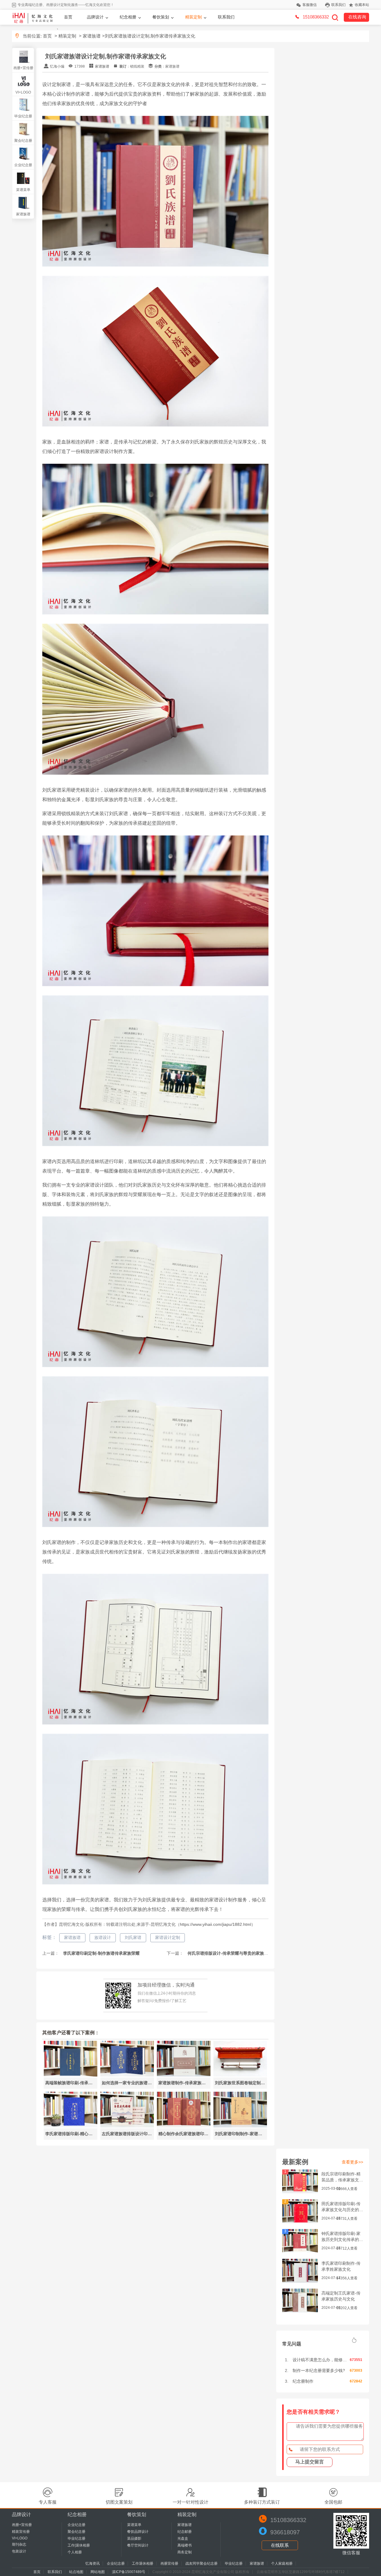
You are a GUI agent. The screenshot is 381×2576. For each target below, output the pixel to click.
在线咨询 (357, 17)
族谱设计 (103, 1937)
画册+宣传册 (23, 68)
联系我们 (338, 5)
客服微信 (310, 5)
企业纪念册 (23, 165)
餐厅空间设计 (138, 2545)
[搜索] (335, 17)
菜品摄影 (134, 2538)
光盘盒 (183, 2538)
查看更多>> (352, 2162)
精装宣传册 (21, 2532)
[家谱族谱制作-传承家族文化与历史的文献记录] (184, 2075)
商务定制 (185, 2552)
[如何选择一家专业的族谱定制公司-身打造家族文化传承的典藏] (127, 2075)
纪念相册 (128, 17)
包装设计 (19, 2551)
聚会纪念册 (23, 141)
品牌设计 (95, 17)
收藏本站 (362, 5)
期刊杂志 (19, 2544)
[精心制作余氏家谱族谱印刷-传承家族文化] (184, 2126)
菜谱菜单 (23, 190)
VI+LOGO (23, 92)
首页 (68, 17)
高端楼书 (185, 2545)
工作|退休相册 (79, 2545)
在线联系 (280, 2545)
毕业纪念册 (23, 116)
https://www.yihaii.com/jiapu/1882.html (216, 1924)
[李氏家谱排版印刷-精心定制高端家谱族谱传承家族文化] (71, 2126)
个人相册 (75, 2552)
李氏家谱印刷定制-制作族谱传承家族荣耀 (101, 1953)
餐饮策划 (161, 17)
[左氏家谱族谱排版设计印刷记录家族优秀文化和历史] (127, 2126)
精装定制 (193, 17)
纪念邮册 (185, 2532)
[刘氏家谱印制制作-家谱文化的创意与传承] (240, 2126)
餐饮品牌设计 (138, 2532)
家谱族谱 (92, 36)
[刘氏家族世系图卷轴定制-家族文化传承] (240, 2075)
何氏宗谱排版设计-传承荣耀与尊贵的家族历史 (229, 1953)
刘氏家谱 (133, 1937)
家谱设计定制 (168, 1937)
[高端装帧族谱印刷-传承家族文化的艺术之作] (71, 2075)
